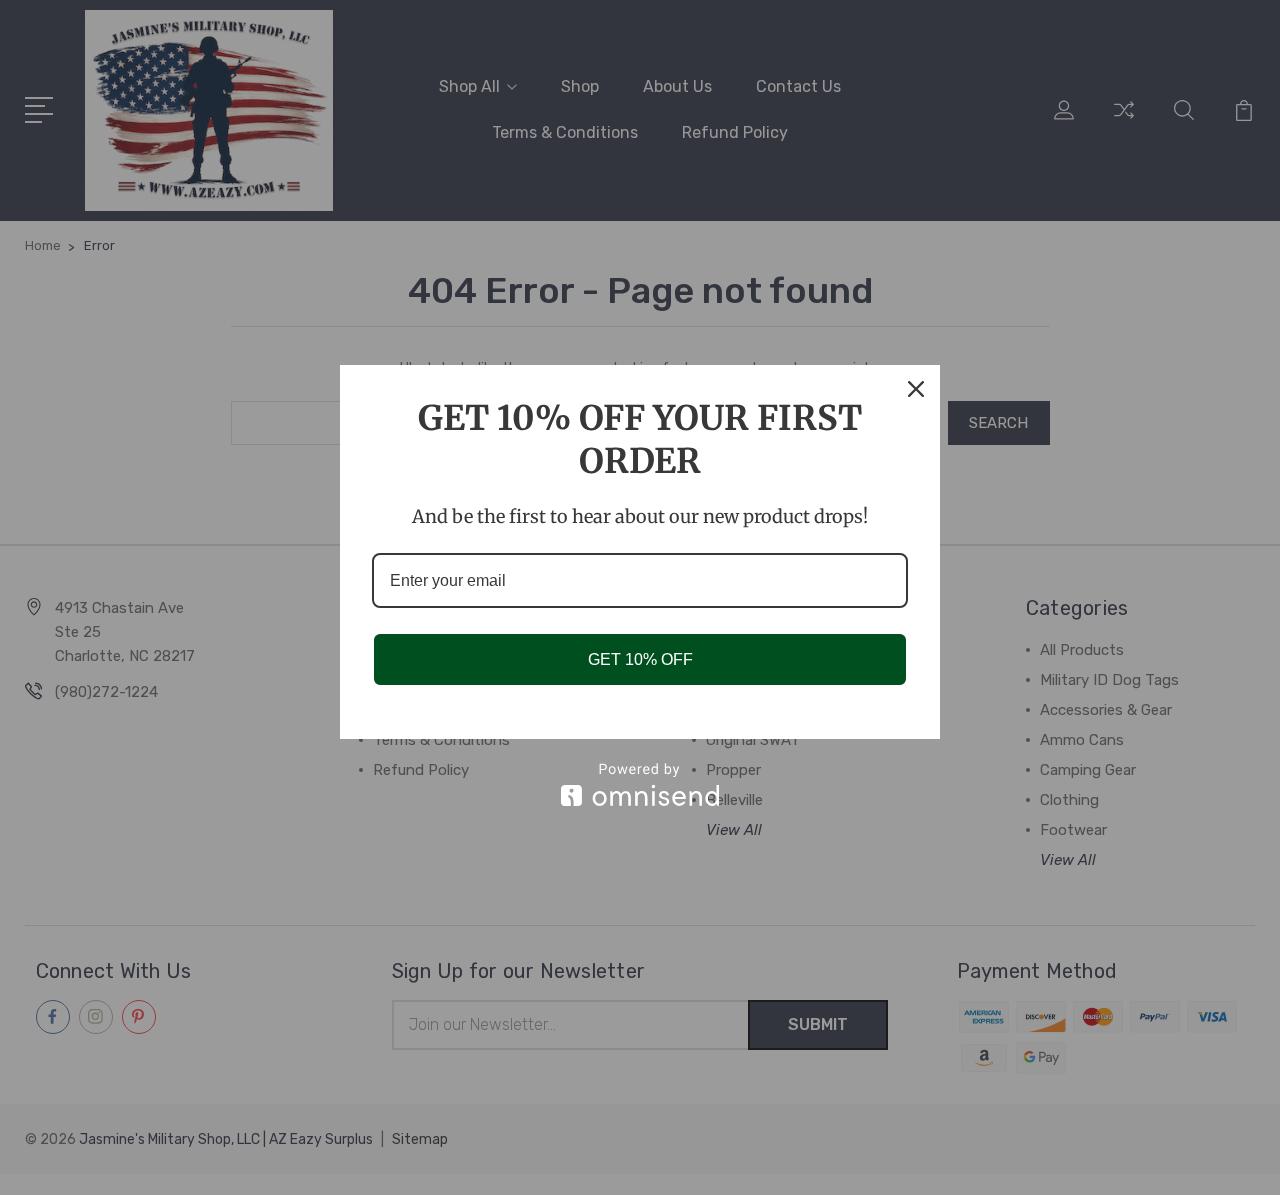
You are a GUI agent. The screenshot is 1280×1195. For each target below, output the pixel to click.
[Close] (916, 389)
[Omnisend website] (640, 784)
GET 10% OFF (640, 659)
